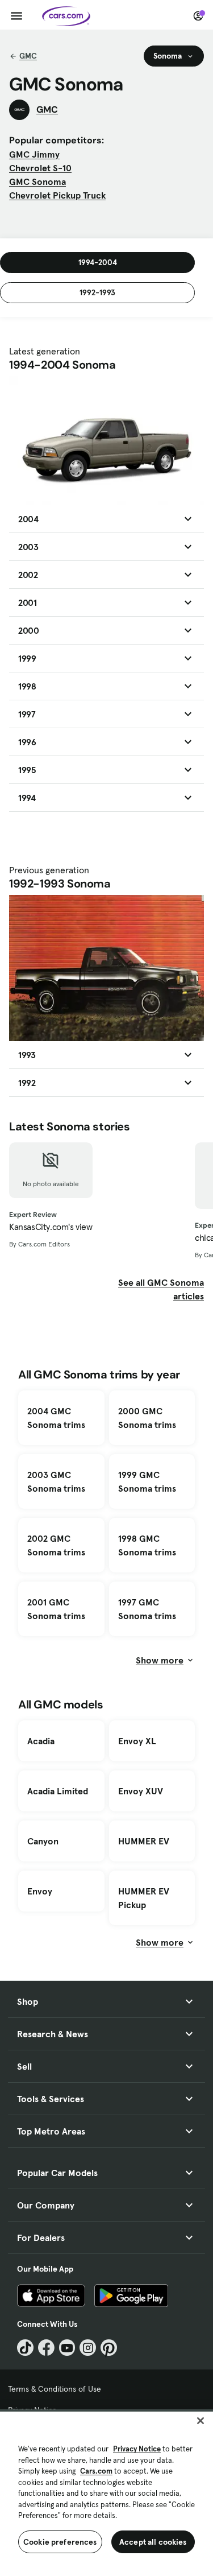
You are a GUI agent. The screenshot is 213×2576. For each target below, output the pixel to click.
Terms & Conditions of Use (55, 2389)
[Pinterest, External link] (109, 2348)
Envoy (40, 1891)
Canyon (43, 1841)
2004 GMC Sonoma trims (56, 1418)
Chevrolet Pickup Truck (57, 195)
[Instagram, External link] (88, 2348)
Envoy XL (137, 1741)
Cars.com (96, 2471)
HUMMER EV (144, 1841)
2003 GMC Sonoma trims (56, 1481)
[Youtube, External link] (67, 2348)
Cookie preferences (60, 2542)
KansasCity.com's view (51, 1227)
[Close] (201, 2421)
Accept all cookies (153, 2542)
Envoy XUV (141, 1791)
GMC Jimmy (34, 154)
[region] (106, 2493)
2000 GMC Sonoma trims (147, 1418)
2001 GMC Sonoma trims (56, 1609)
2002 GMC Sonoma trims (56, 1545)
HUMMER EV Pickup (144, 1898)
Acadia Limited (58, 1791)
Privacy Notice (137, 2449)
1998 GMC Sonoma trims (147, 1545)
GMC (28, 56)
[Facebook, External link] (46, 2348)
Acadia (41, 1741)
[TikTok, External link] (25, 2348)
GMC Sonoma (37, 181)
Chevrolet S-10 (40, 168)
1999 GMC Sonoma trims (147, 1481)
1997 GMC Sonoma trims (147, 1609)
